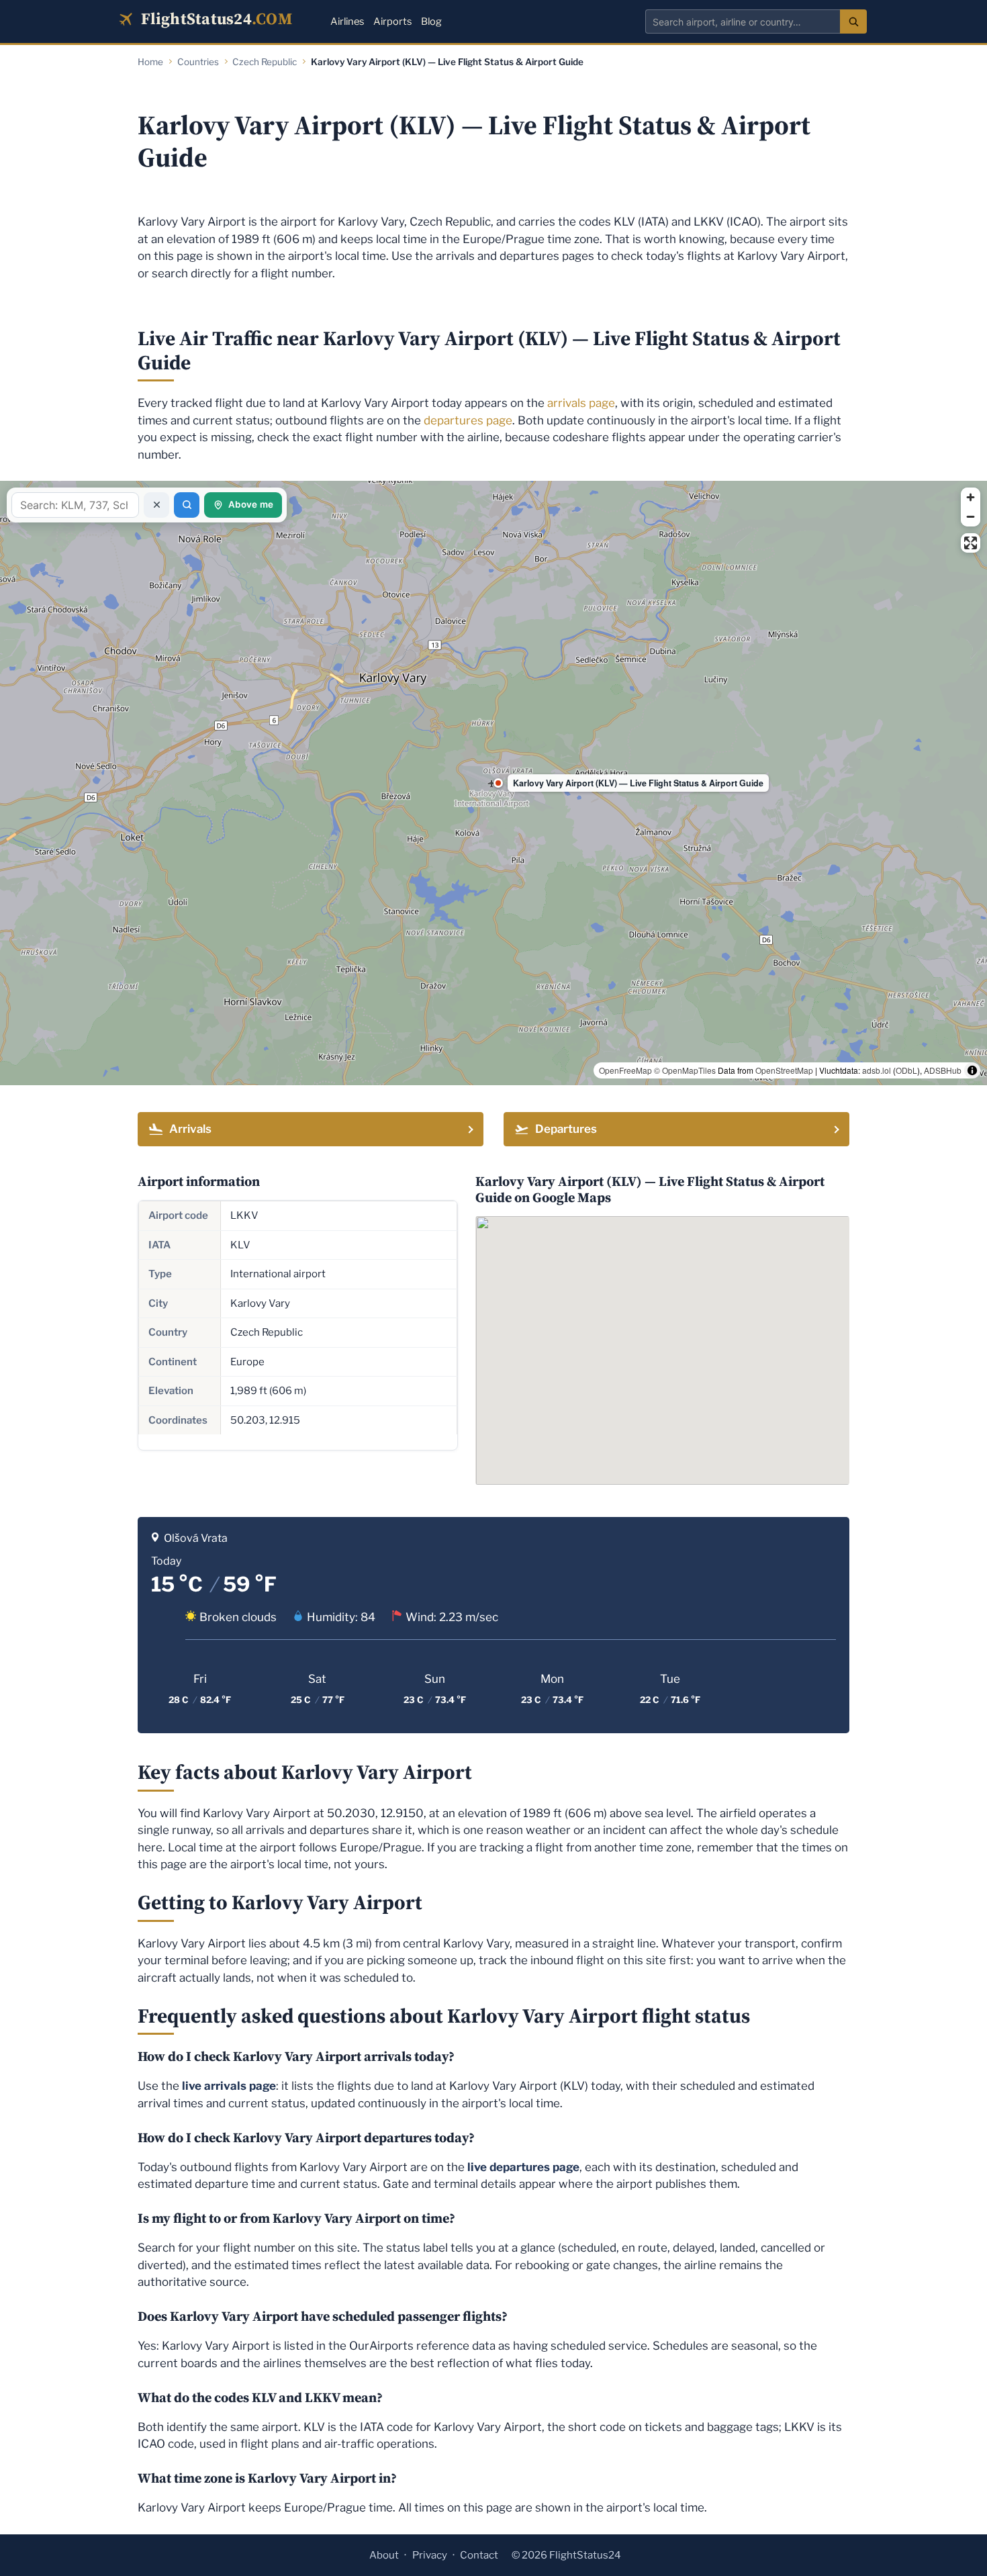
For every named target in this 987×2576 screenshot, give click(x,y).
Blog (431, 21)
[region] (493, 783)
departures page (468, 420)
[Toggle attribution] (972, 1070)
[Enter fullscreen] (971, 543)
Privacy (430, 2555)
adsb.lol (877, 1070)
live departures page (523, 2167)
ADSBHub (943, 1070)
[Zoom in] (971, 497)
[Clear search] (156, 505)
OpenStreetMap (784, 1070)
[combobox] (743, 21)
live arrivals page (229, 2086)
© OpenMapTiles (685, 1070)
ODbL (906, 1070)
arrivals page (581, 403)
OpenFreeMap (625, 1070)
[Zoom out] (971, 517)
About (384, 2555)
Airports (392, 21)
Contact (479, 2555)
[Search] (853, 21)
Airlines (347, 21)
